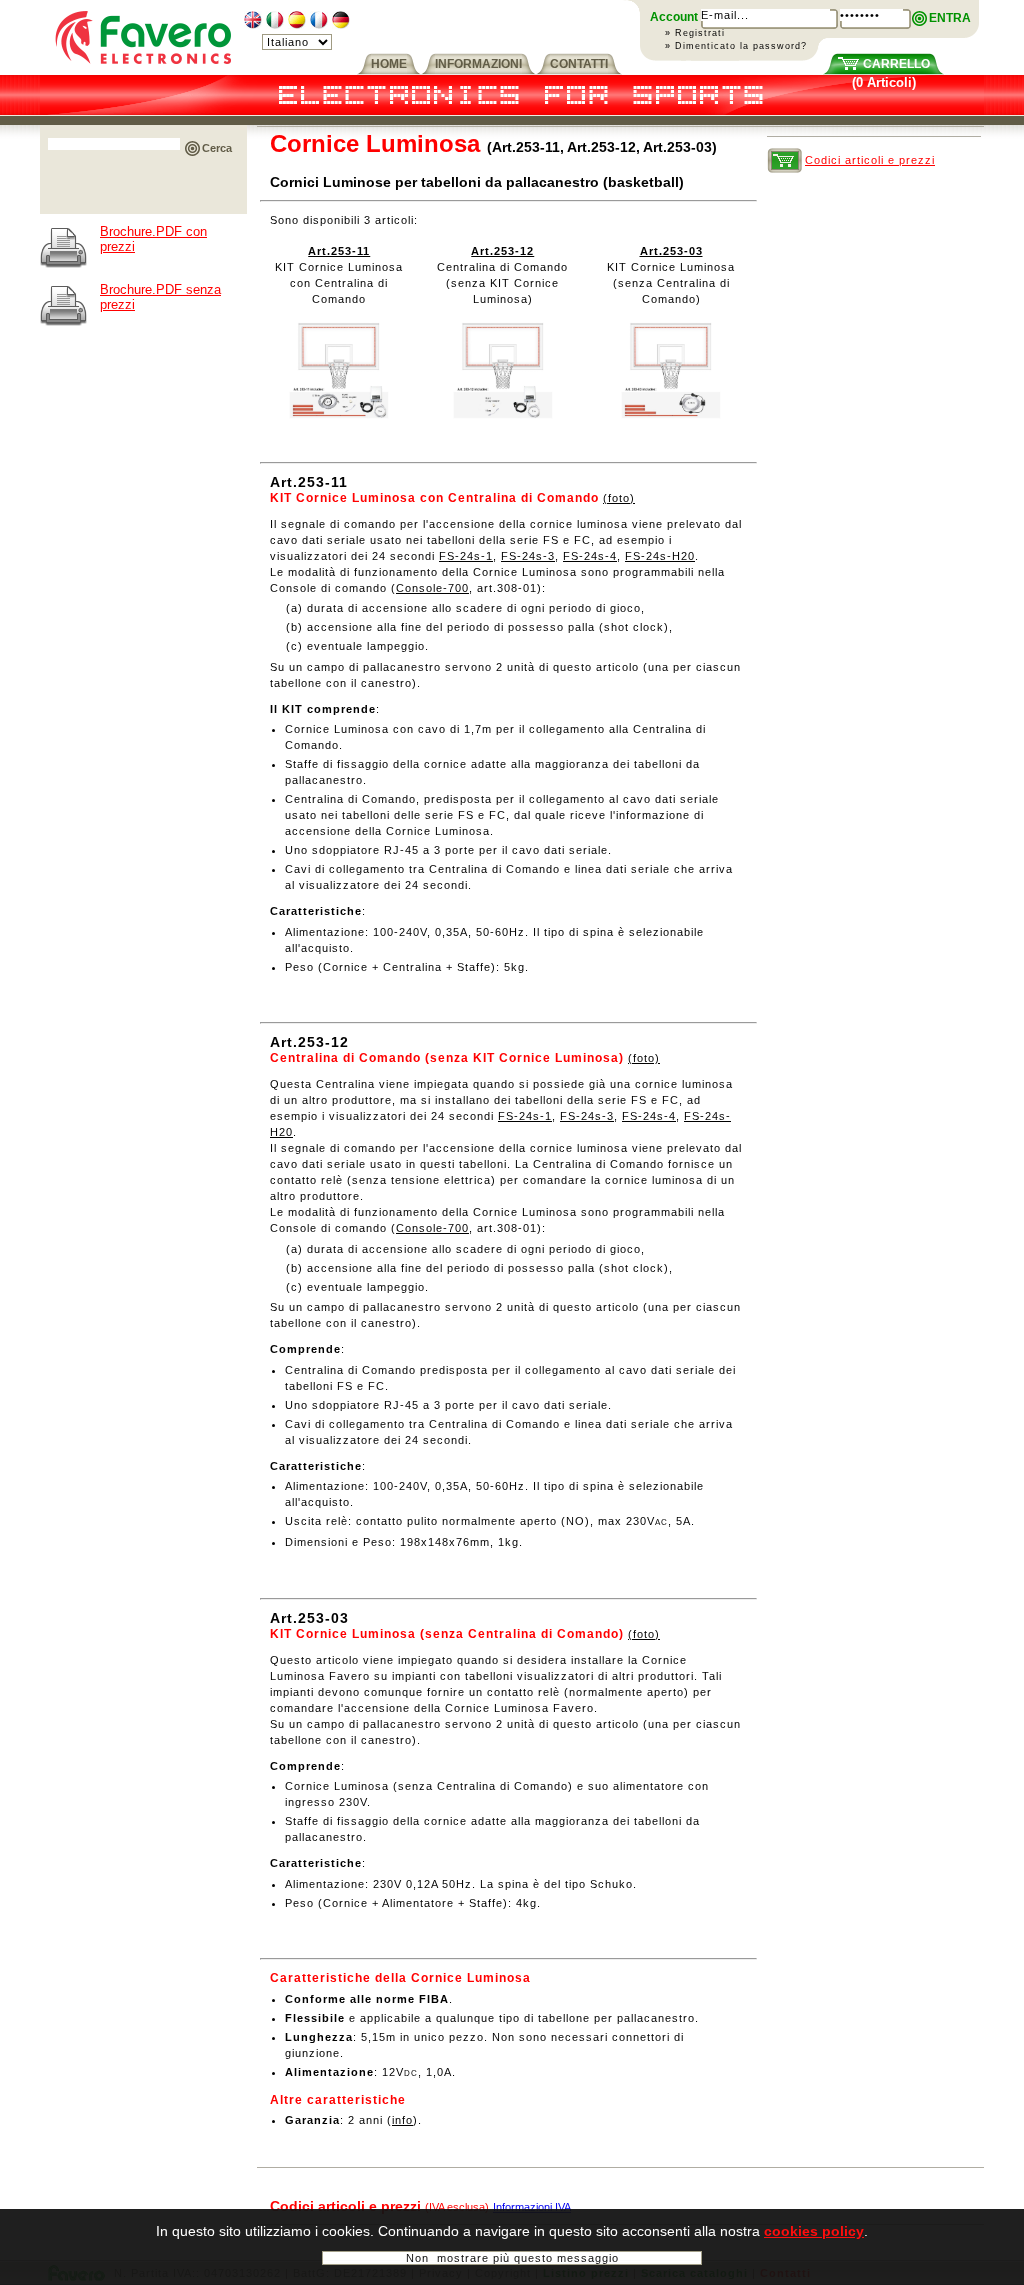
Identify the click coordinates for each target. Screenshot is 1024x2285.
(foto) (619, 498)
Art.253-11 (339, 251)
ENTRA (950, 18)
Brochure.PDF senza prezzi (160, 297)
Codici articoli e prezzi (870, 160)
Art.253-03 (671, 251)
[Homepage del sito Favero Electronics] (143, 70)
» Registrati (695, 33)
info (402, 2120)
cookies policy (814, 2231)
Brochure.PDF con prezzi (153, 239)
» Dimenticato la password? (736, 46)
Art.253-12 (502, 251)
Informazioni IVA (532, 2207)
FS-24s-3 (528, 556)
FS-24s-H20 (660, 556)
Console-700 (432, 588)
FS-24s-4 (590, 556)
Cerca (217, 148)
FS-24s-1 (466, 556)
